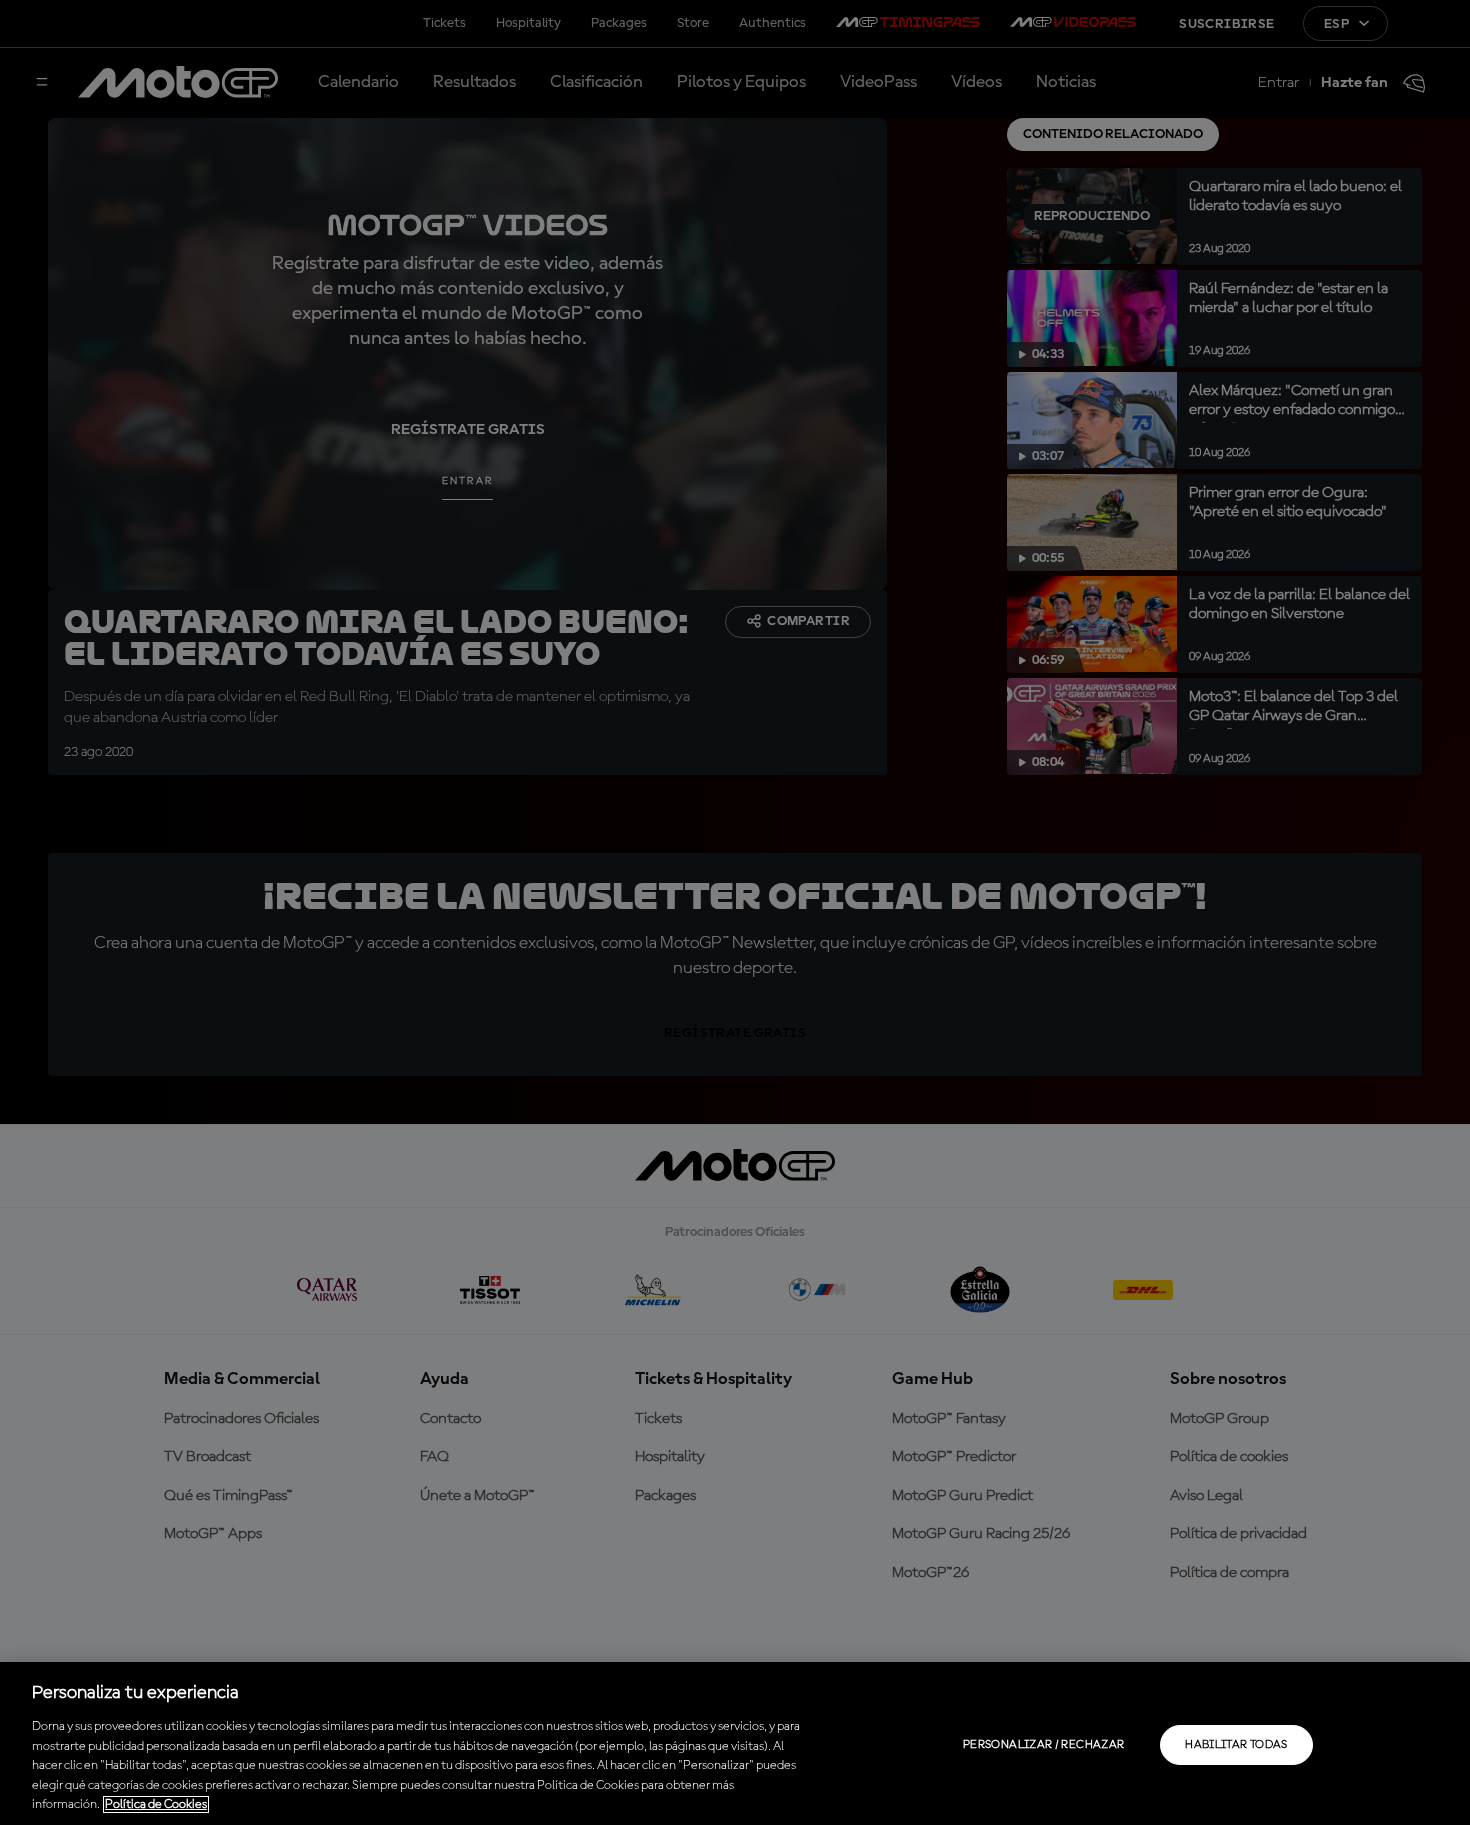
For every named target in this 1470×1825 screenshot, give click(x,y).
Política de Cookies (156, 1804)
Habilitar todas (1236, 1745)
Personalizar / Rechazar (1043, 1745)
